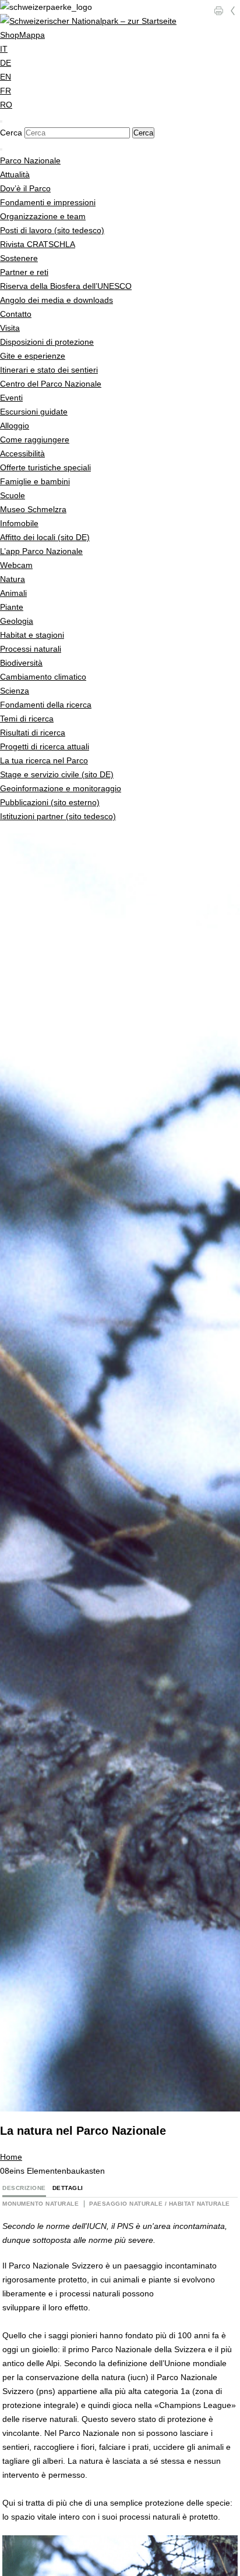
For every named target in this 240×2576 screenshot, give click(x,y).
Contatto (16, 314)
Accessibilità (22, 453)
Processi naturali (31, 649)
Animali (13, 593)
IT (4, 49)
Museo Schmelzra (33, 509)
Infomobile (19, 523)
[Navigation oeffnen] (1, 149)
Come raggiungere (35, 440)
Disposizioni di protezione (47, 342)
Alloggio (15, 426)
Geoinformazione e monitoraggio (61, 788)
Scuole (13, 495)
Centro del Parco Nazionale (51, 384)
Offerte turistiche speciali (45, 467)
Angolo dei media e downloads (57, 300)
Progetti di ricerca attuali (45, 746)
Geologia (17, 621)
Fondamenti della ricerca (46, 705)
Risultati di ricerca (33, 733)
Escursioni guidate (34, 412)
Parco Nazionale (30, 160)
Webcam (16, 565)
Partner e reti (24, 272)
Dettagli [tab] (68, 2188)
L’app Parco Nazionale (41, 551)
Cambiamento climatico (43, 677)
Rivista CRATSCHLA (38, 244)
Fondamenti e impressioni (48, 202)
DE (6, 63)
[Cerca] (1, 122)
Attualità (15, 174)
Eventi (11, 398)
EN (6, 77)
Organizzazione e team (43, 216)
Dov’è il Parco (25, 188)
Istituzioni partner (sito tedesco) (58, 816)
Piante (12, 607)
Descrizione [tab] (24, 2188)
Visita (10, 328)
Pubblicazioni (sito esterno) (50, 802)
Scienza (15, 691)
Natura (13, 579)
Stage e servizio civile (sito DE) (57, 774)
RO (6, 105)
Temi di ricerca (27, 719)
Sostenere (19, 258)
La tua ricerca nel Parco (44, 760)
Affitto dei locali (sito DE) (45, 537)
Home (11, 2157)
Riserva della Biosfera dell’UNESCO (66, 286)
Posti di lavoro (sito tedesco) (52, 230)
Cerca (11, 133)
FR (6, 91)
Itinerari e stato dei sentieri (49, 370)
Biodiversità (21, 663)
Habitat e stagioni (32, 635)
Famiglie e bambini (35, 481)
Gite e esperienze (33, 356)
